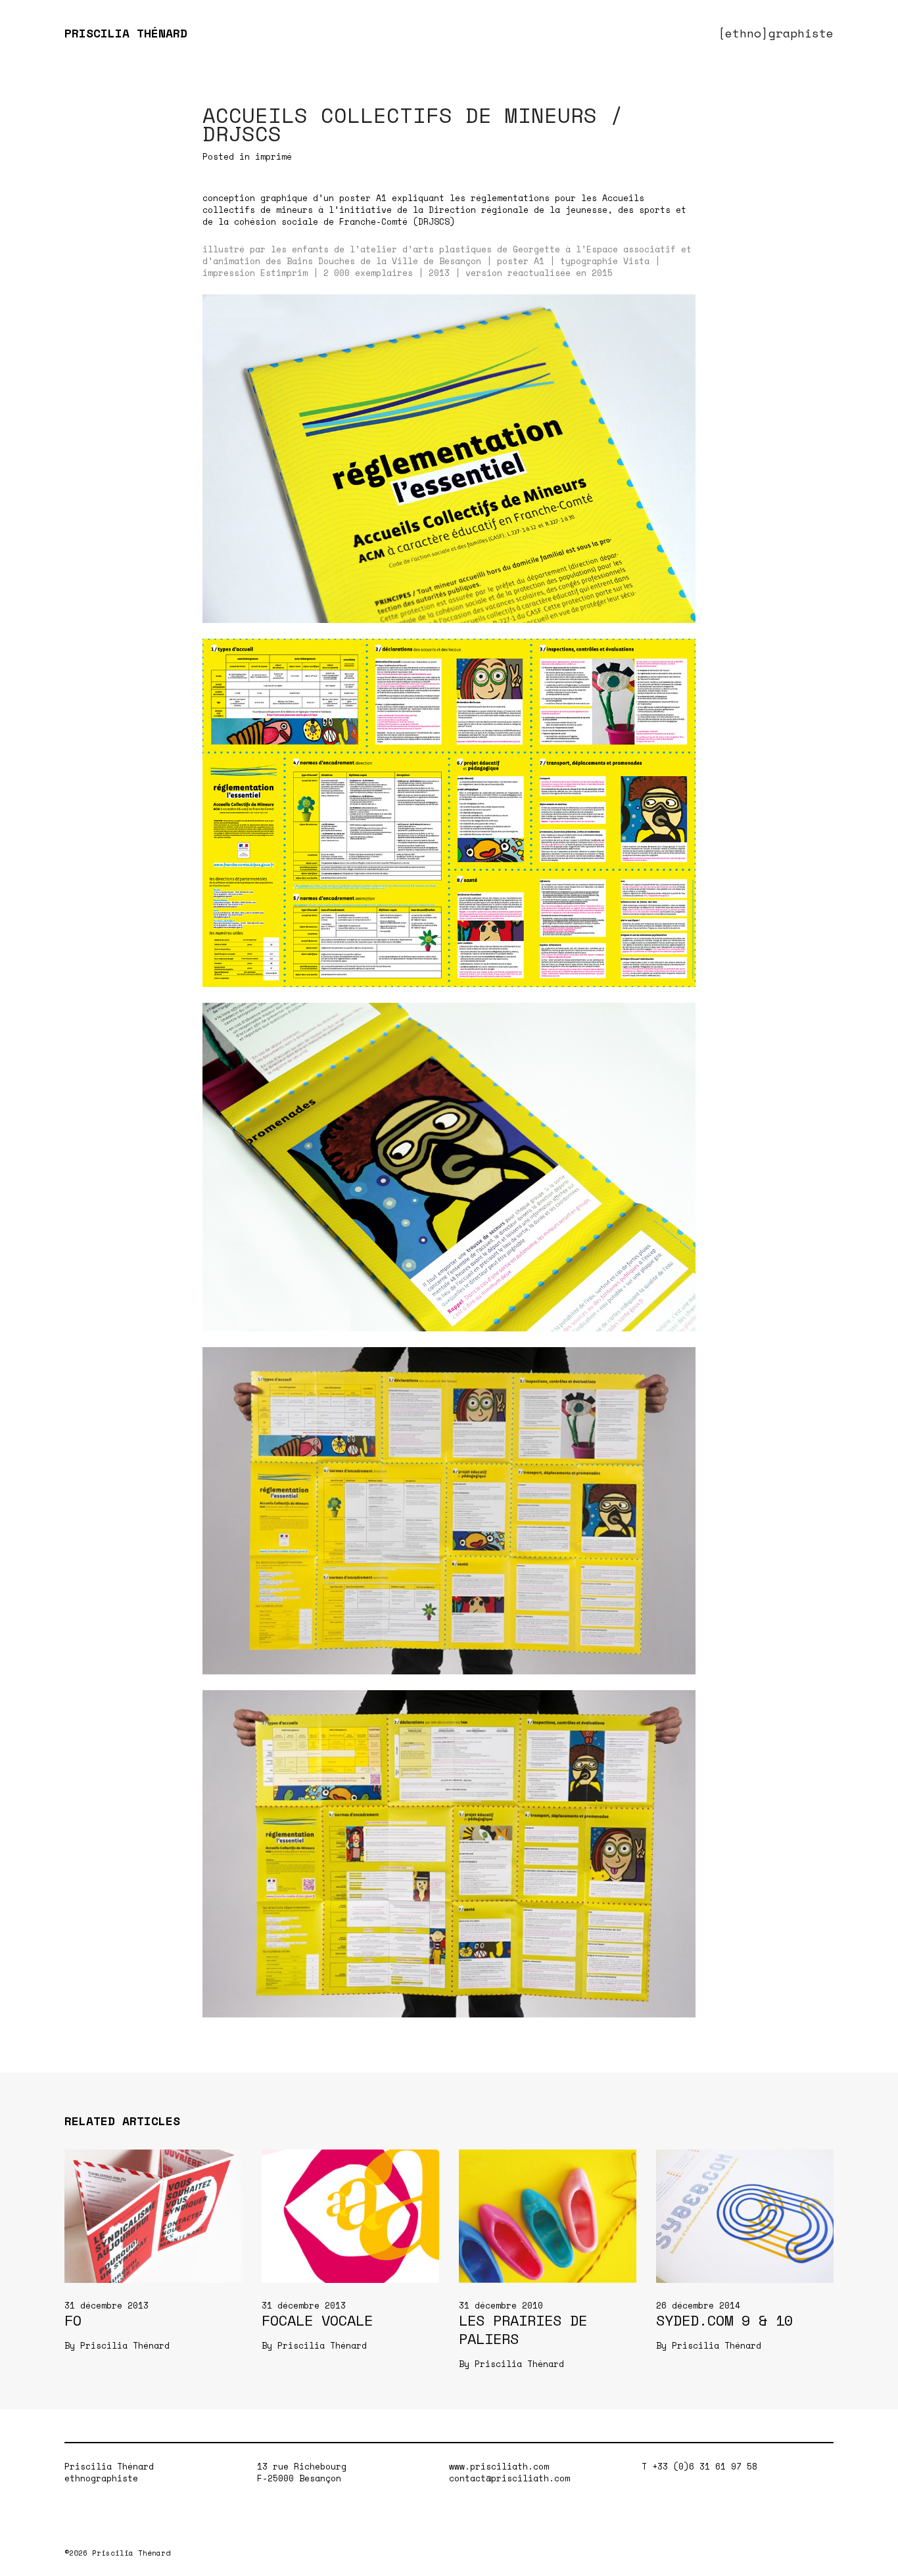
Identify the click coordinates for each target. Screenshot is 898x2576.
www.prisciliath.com (499, 2466)
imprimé (273, 156)
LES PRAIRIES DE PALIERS (523, 2329)
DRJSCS (434, 221)
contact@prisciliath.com (509, 2478)
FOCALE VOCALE (317, 2320)
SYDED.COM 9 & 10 (724, 2320)
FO (73, 2320)
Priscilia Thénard (125, 2345)
